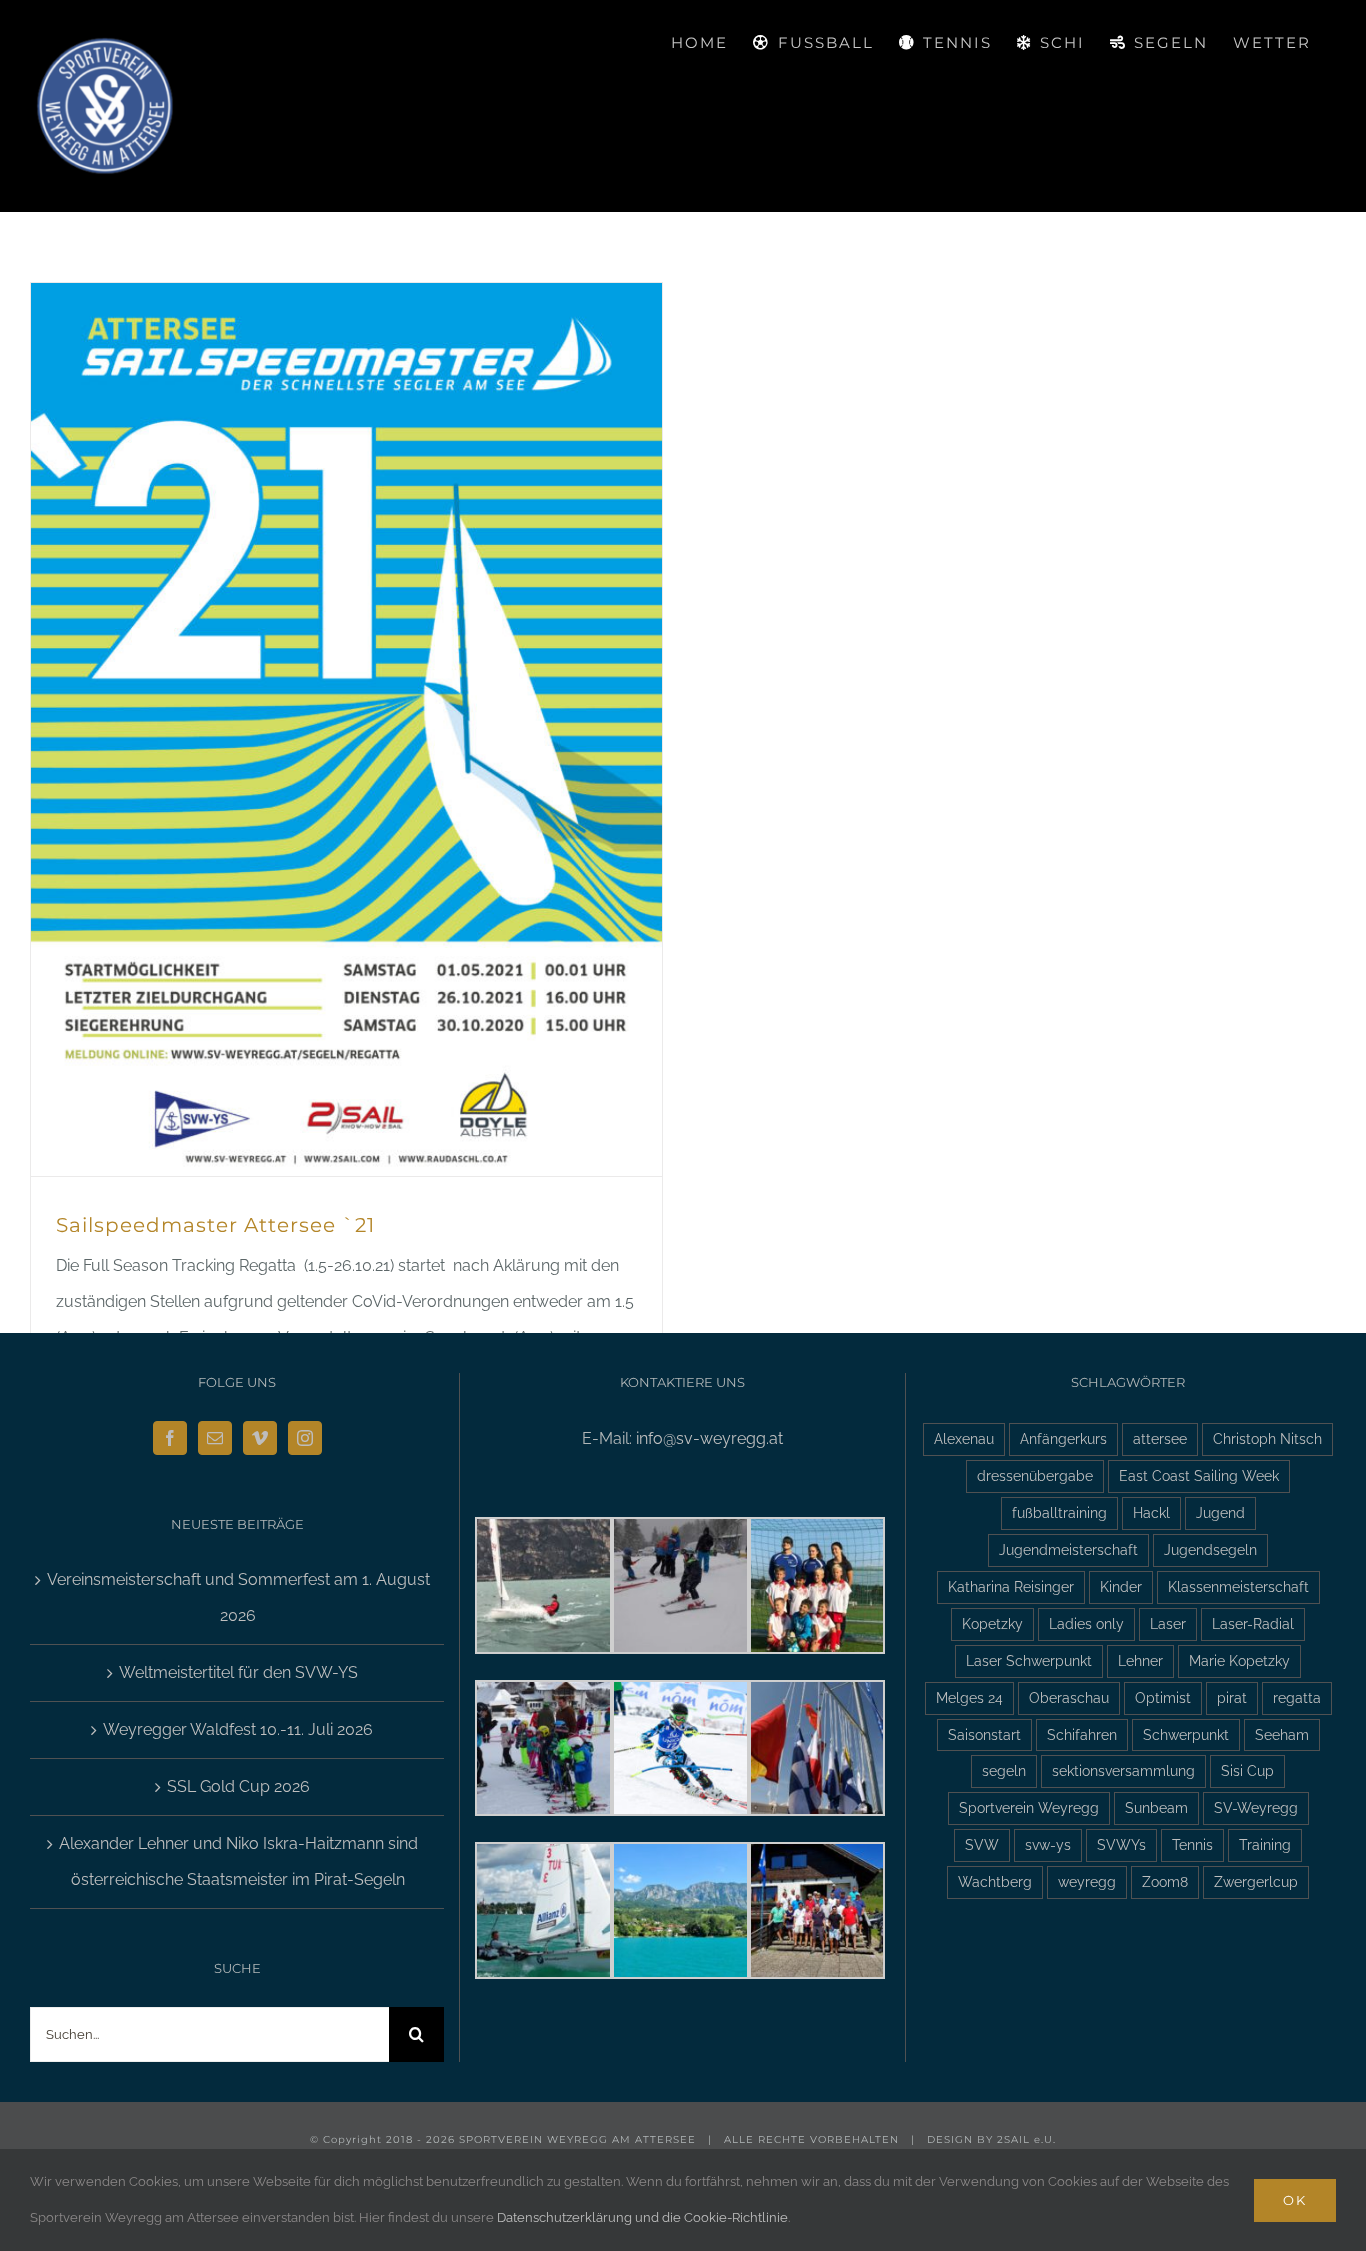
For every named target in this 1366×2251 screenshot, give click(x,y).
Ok (1295, 2200)
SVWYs (1121, 1844)
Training (1265, 1844)
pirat (1232, 1697)
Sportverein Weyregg (1029, 1807)
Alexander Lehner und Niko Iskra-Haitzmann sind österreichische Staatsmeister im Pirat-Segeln (238, 1861)
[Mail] (215, 1438)
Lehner (1140, 1660)
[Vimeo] (260, 1438)
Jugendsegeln (1210, 1549)
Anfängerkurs (1063, 1438)
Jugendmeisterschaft (1068, 1549)
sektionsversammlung (1123, 1770)
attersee (1160, 1438)
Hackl (1151, 1512)
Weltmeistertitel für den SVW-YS (238, 1672)
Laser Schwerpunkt (1029, 1660)
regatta (1297, 1697)
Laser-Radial (1253, 1623)
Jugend (1220, 1512)
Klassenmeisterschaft (1238, 1586)
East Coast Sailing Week (1199, 1475)
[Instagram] (305, 1438)
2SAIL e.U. (1026, 2139)
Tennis (1192, 1844)
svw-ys (1048, 1844)
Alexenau (964, 1438)
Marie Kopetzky (1239, 1660)
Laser (1168, 1623)
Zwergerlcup (1256, 1881)
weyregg (1087, 1881)
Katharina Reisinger (1011, 1586)
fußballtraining (1059, 1512)
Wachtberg (995, 1881)
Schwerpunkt (1186, 1734)
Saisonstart (984, 1734)
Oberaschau (1069, 1697)
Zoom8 (1165, 1881)
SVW (982, 1844)
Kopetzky (992, 1623)
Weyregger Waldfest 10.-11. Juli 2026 (238, 1729)
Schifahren (1082, 1734)
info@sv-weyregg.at (709, 1438)
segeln (1004, 1770)
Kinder (1121, 1586)
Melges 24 (969, 1697)
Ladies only (1086, 1623)
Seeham (1282, 1734)
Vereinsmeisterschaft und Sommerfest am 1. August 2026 (238, 1597)
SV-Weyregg (1256, 1807)
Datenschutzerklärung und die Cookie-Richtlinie (642, 2217)
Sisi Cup (1247, 1770)
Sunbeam (1156, 1807)
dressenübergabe (1035, 1475)
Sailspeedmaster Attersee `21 (215, 1225)
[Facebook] (170, 1438)
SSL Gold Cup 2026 (238, 1786)
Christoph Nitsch (1267, 1438)
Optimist (1163, 1697)
